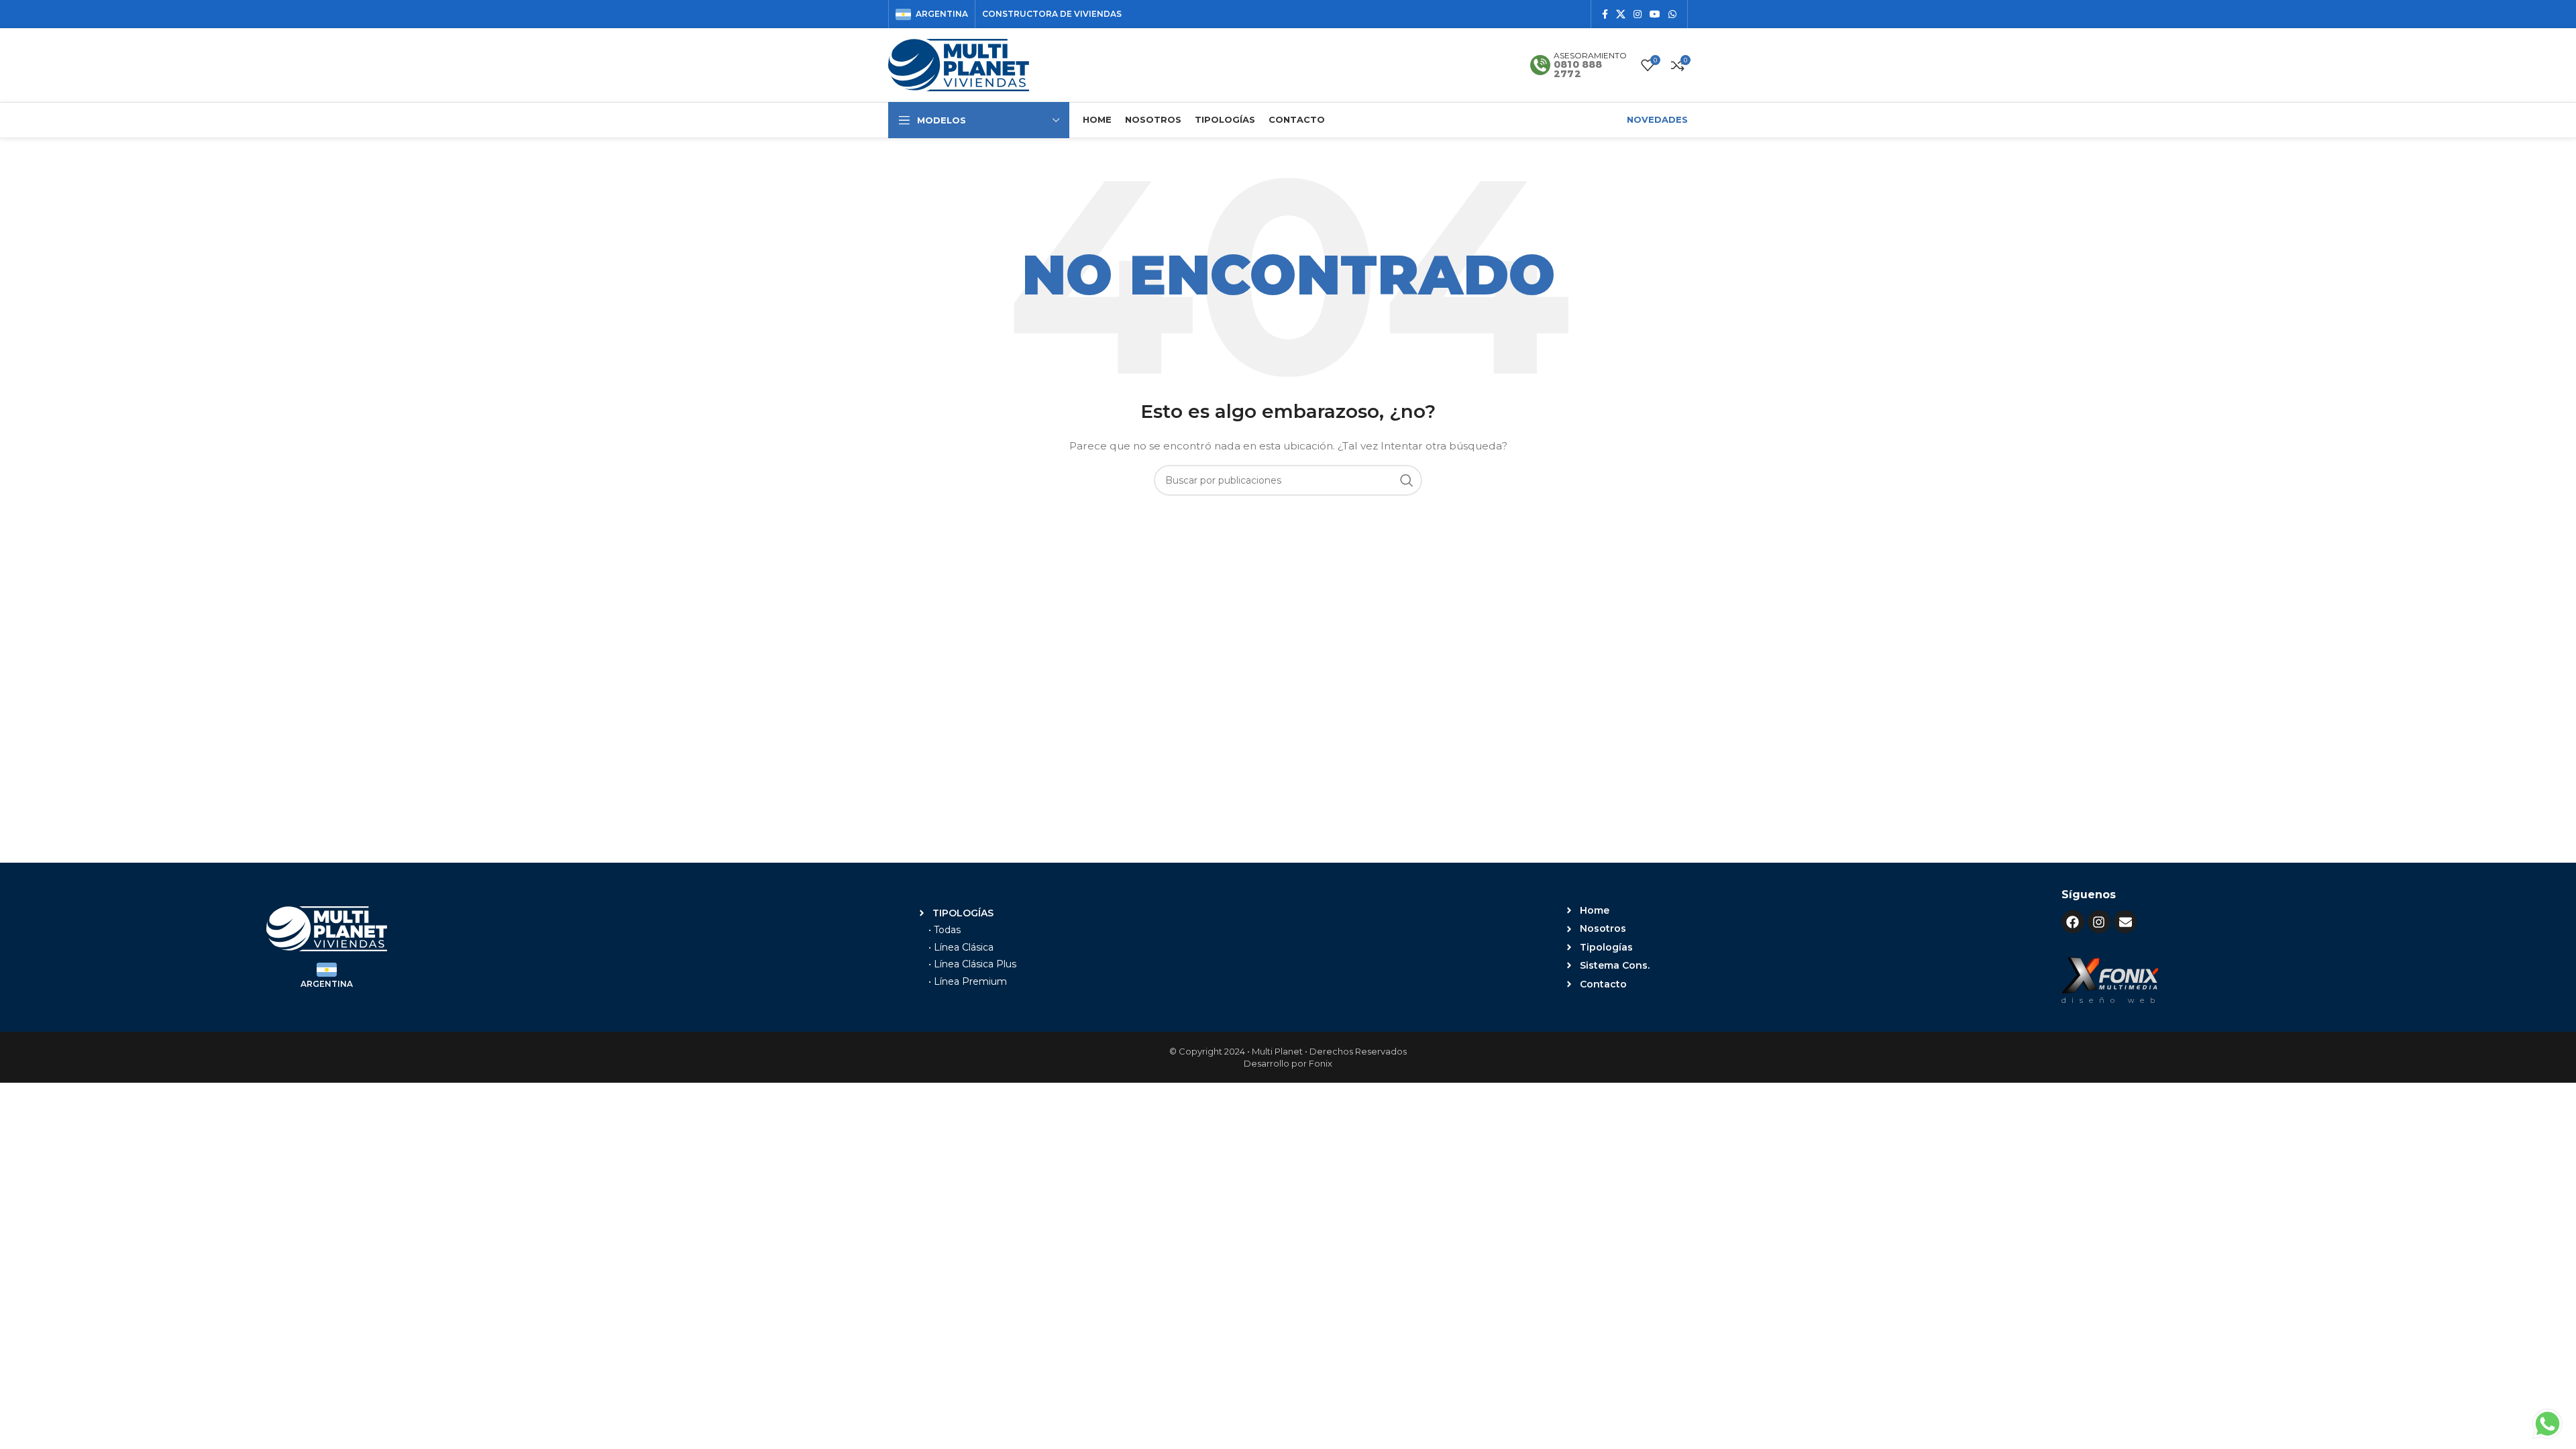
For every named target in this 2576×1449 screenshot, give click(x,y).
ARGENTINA (327, 984)
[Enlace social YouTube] (1655, 14)
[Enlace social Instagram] (1638, 14)
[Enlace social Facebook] (1605, 14)
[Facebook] (2073, 922)
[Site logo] (959, 64)
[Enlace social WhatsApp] (1672, 14)
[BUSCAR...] (1407, 480)
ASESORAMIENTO (1590, 55)
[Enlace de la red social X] (1621, 14)
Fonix (1321, 1063)
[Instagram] (2099, 922)
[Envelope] (2125, 922)
